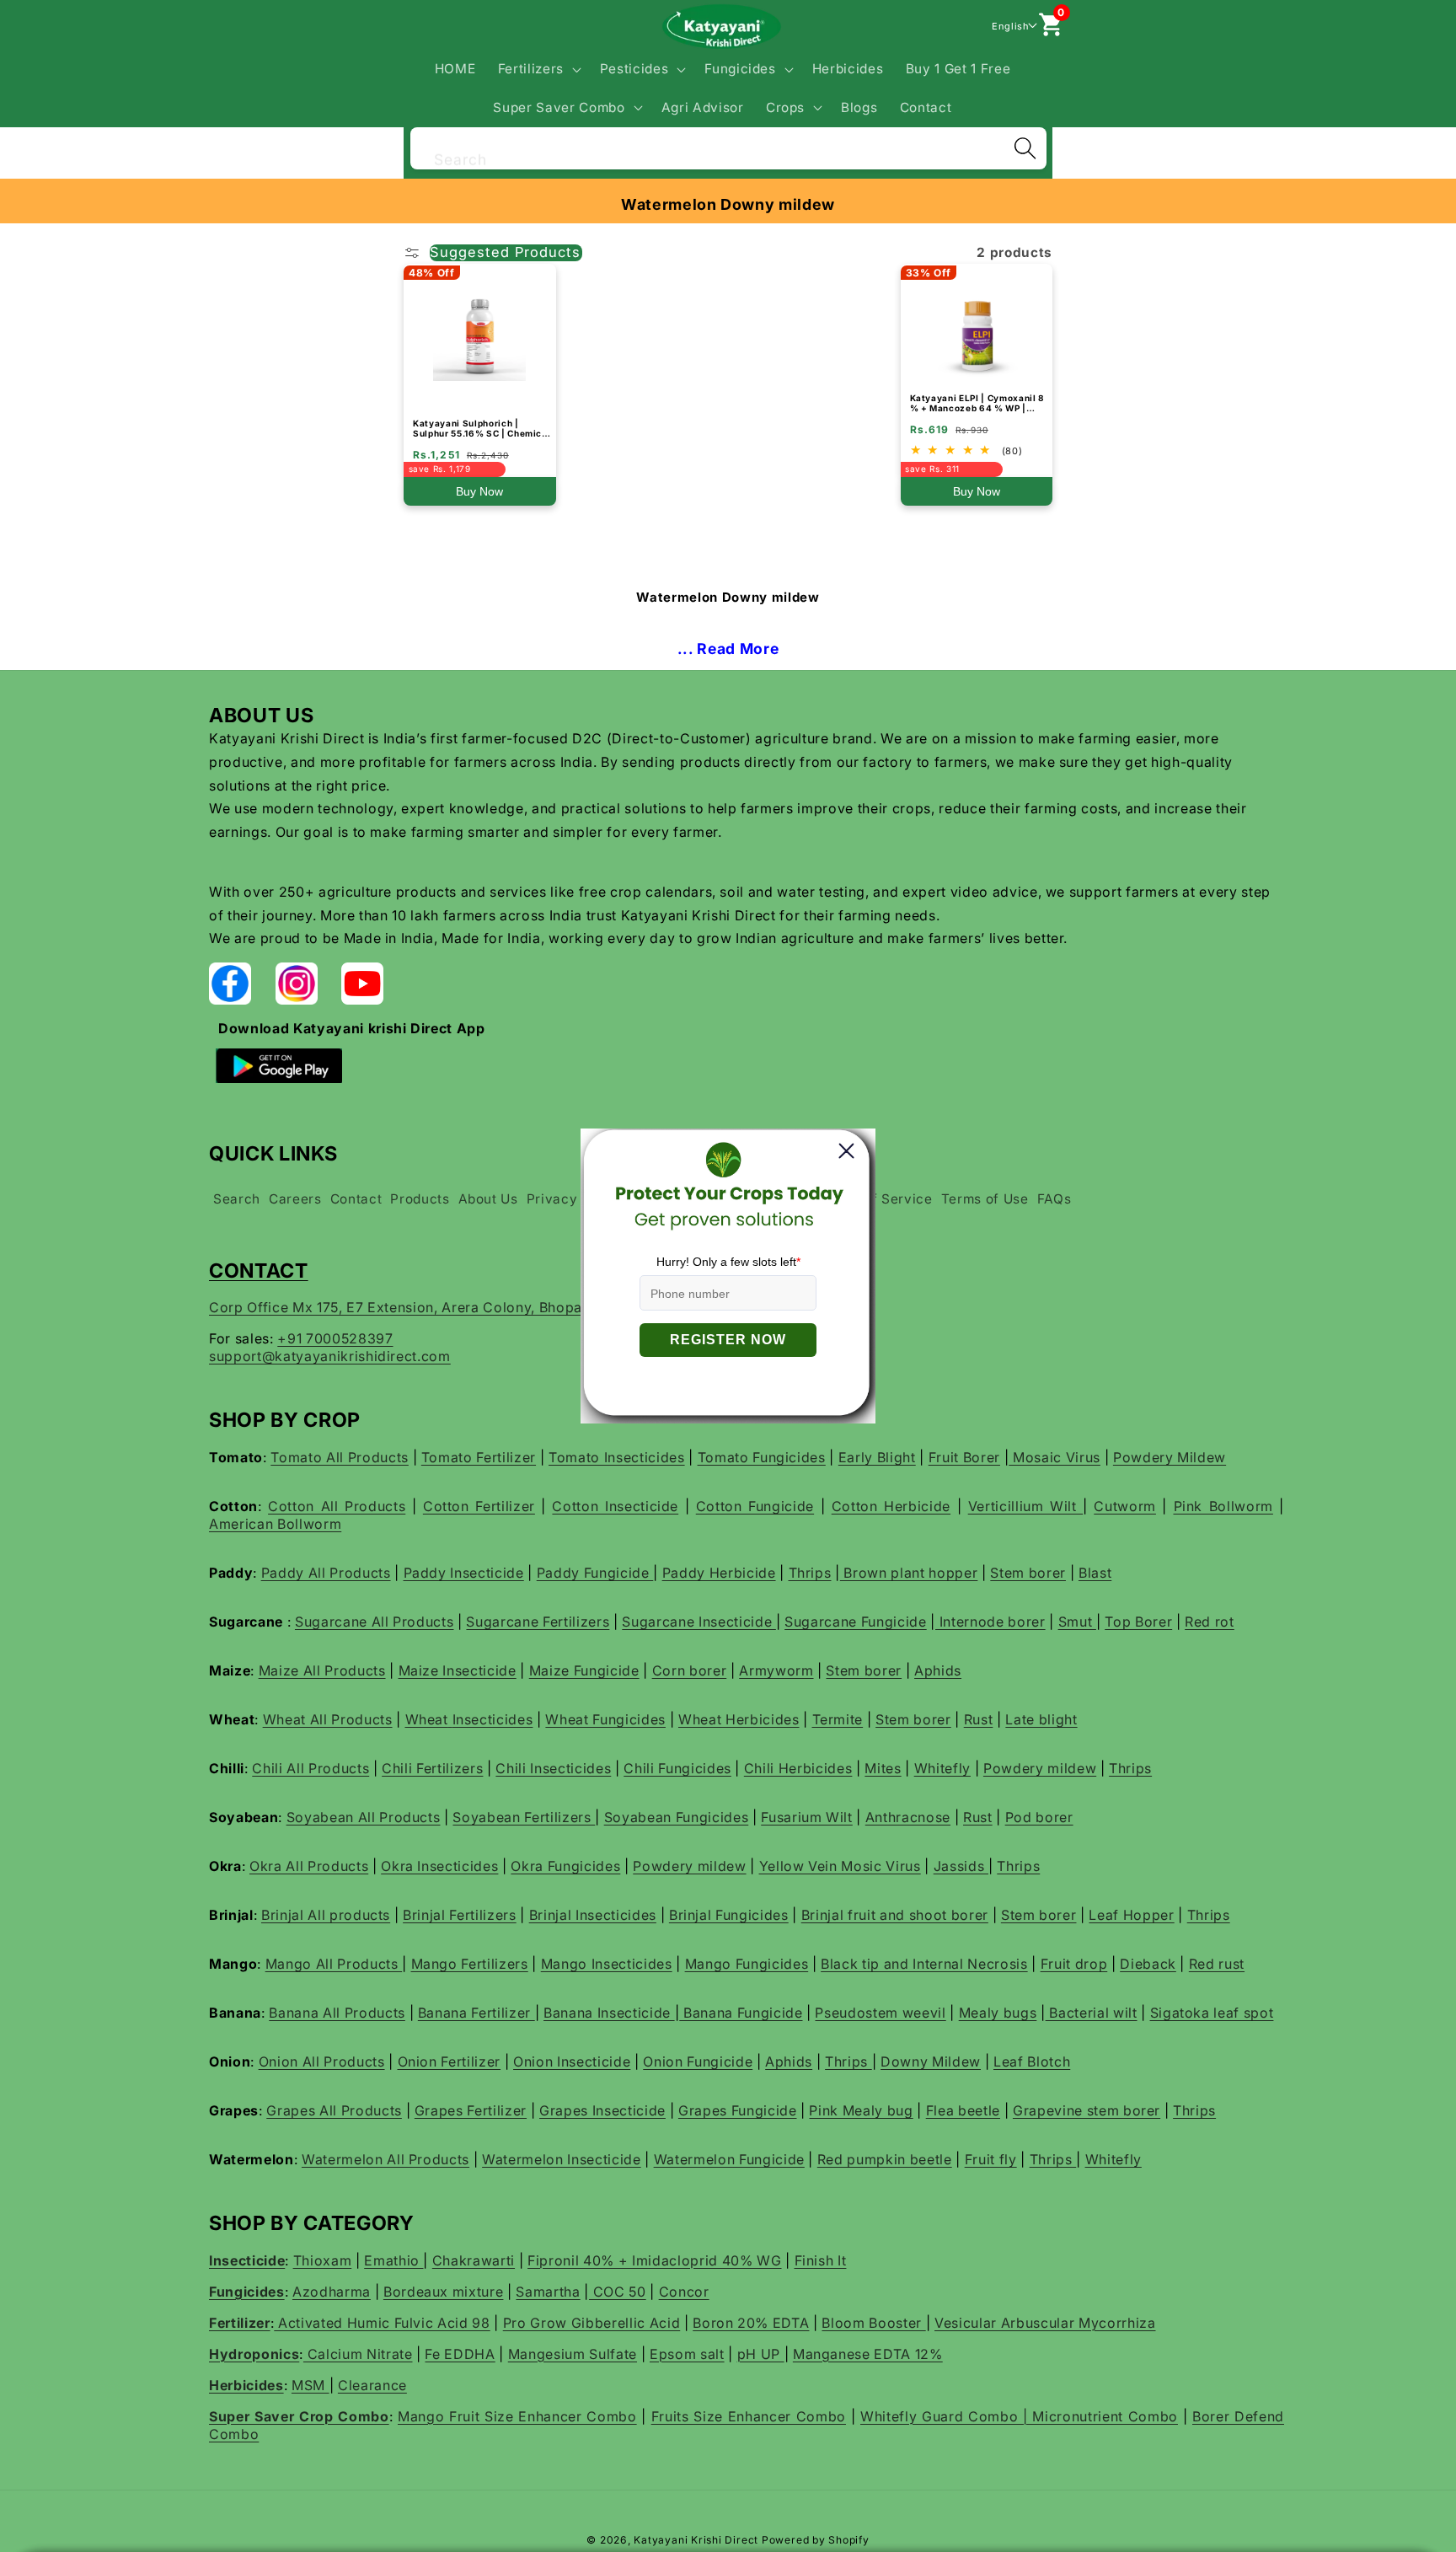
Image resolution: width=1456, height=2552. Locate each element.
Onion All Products (322, 2061)
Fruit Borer (964, 1457)
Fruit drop (1074, 1964)
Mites (883, 1768)
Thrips (810, 1573)
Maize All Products (322, 1670)
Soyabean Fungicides (677, 1817)
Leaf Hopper (1131, 1915)
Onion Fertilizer (450, 2061)
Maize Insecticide (458, 1670)
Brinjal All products (326, 1915)
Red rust (1217, 1964)
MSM (310, 2385)
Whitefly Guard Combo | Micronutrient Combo (1019, 2416)
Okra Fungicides (565, 1866)
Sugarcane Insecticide (699, 1622)
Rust (979, 1719)
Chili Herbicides (798, 1768)
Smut (1077, 1622)
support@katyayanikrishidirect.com (330, 1356)
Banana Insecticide (609, 2013)
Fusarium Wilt (807, 1817)
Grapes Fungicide (738, 2110)
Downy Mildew (931, 2061)
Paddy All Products (326, 1573)
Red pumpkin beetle (885, 2159)
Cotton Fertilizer (479, 1506)
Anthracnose (908, 1817)
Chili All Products (310, 1768)
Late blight (1041, 1719)
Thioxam (323, 2260)
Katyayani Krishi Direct (696, 2540)
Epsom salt (687, 2354)
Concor (684, 2292)
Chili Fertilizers (432, 1768)
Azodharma (332, 2292)
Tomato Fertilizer (479, 1457)
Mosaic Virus (1055, 1457)
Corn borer (690, 1670)
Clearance (372, 2385)
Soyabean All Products (364, 1817)
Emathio (393, 2260)
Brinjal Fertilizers (460, 1915)
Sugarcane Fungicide (856, 1622)
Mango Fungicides (747, 1964)
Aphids (938, 1670)
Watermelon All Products (385, 2159)
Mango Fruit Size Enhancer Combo (517, 2416)
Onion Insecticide (572, 2061)
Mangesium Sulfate (573, 2354)
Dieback (1148, 1964)
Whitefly (942, 1768)
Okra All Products (309, 1866)
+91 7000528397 (335, 1338)
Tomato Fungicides (762, 1457)
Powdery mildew (1040, 1768)
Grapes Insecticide (602, 2110)
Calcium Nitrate (358, 2354)
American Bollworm (275, 1524)
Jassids (961, 1866)
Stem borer (1028, 1573)
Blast (1095, 1573)
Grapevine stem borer (1087, 2110)
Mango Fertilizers (470, 1964)
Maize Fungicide (584, 1670)
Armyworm (776, 1670)
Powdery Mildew (1170, 1457)
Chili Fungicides (677, 1768)
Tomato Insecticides (617, 1457)
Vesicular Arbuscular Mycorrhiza (1045, 2323)
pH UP (761, 2354)
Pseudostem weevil (880, 2013)
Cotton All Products (337, 1506)
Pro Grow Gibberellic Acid (592, 2323)
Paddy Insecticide (464, 1573)
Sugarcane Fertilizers (538, 1622)
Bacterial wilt (1092, 2013)
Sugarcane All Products (375, 1622)
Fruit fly (991, 2159)
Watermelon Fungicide (729, 2159)
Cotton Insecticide (615, 1506)
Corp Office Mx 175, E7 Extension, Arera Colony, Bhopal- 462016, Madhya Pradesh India (506, 1307)
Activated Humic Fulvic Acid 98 (382, 2323)
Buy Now (479, 491)
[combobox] (728, 146)
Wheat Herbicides (739, 1719)
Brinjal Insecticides (593, 1915)
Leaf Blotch (1032, 2061)
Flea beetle (963, 2110)
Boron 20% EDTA (751, 2323)
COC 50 (618, 2292)
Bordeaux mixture (444, 2292)
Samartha (548, 2292)
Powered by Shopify (816, 2540)
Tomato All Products (340, 1457)
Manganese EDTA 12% (868, 2354)
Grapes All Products (334, 2110)
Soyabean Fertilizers (524, 1817)
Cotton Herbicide (891, 1506)
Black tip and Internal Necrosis (924, 1964)
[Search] (1025, 148)
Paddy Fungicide (595, 1573)
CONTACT (259, 1271)
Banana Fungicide (741, 2013)
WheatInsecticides (469, 1719)
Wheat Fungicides (605, 1719)
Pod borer (1039, 1817)
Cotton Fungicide (755, 1506)
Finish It (821, 2260)
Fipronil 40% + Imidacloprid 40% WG (654, 2260)
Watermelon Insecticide (562, 2159)
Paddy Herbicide (719, 1573)
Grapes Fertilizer (471, 2110)
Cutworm (1125, 1506)
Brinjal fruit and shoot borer (895, 1915)
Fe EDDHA (460, 2354)
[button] (537, 69)
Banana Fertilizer (476, 2013)
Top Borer (1138, 1622)
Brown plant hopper (909, 1573)
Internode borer (990, 1622)
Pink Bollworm (1223, 1506)
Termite (838, 1719)
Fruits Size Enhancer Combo (749, 2416)
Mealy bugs (998, 2013)
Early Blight (877, 1457)
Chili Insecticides (553, 1768)
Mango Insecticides (607, 1964)
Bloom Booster (873, 2323)
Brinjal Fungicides (729, 1915)
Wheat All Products (328, 1719)
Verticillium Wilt (1025, 1506)
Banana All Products (337, 2013)
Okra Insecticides (439, 1866)
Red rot (1210, 1622)
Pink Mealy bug (861, 2110)
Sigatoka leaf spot (1212, 2013)
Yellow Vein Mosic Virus (840, 1866)
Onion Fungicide (698, 2061)
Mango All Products (334, 1964)
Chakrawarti (474, 2260)
